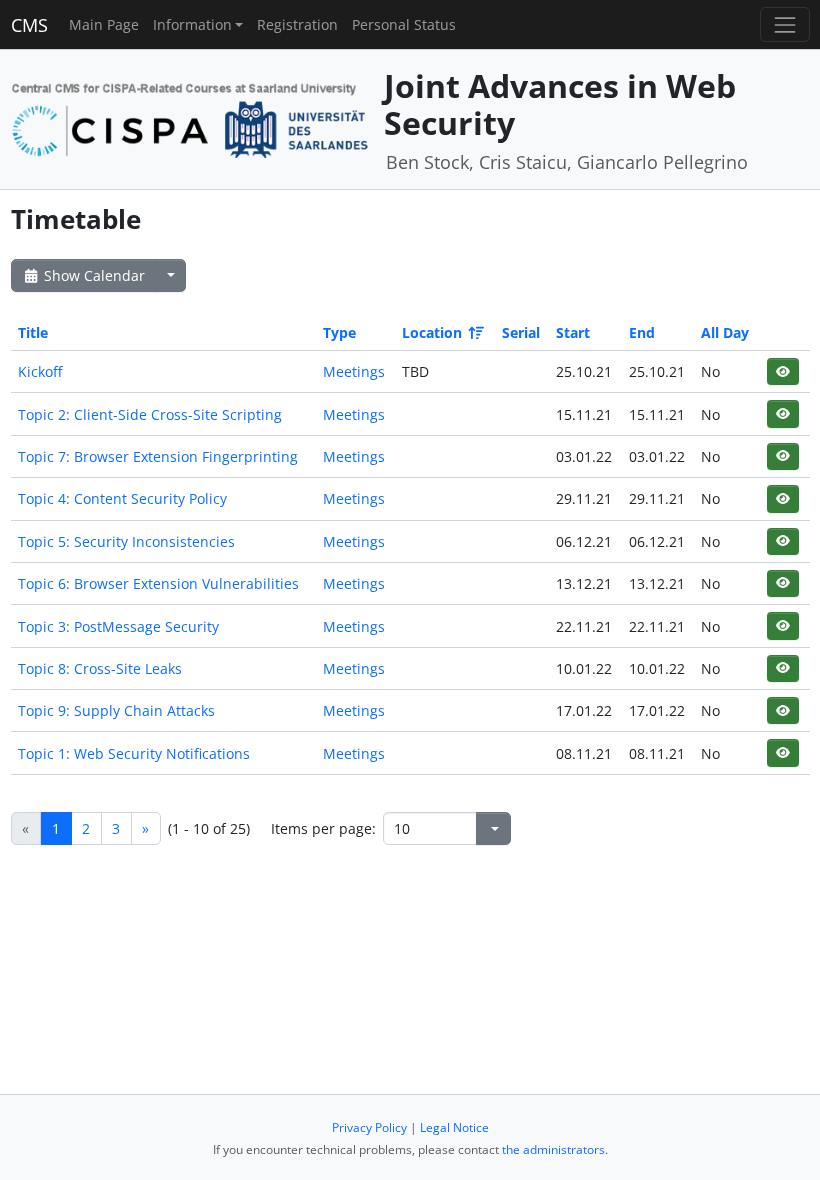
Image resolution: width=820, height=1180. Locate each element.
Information (192, 24)
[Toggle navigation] (784, 24)
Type (339, 332)
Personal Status (404, 24)
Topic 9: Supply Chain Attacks (116, 710)
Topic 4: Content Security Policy (122, 498)
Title (33, 332)
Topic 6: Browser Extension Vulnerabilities (158, 583)
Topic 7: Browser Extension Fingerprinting (158, 456)
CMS (29, 25)
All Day (725, 332)
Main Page (104, 24)
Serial (521, 332)
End (642, 332)
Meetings (354, 371)
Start (573, 332)
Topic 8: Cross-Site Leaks (100, 668)
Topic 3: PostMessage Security (118, 626)
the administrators (553, 1149)
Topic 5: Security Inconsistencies (126, 541)
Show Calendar (92, 275)
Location (432, 332)
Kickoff (40, 371)
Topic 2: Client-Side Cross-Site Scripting (150, 414)
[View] (782, 371)
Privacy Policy (369, 1127)
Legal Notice (454, 1127)
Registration (297, 24)
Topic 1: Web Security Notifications (134, 753)
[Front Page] (190, 117)
